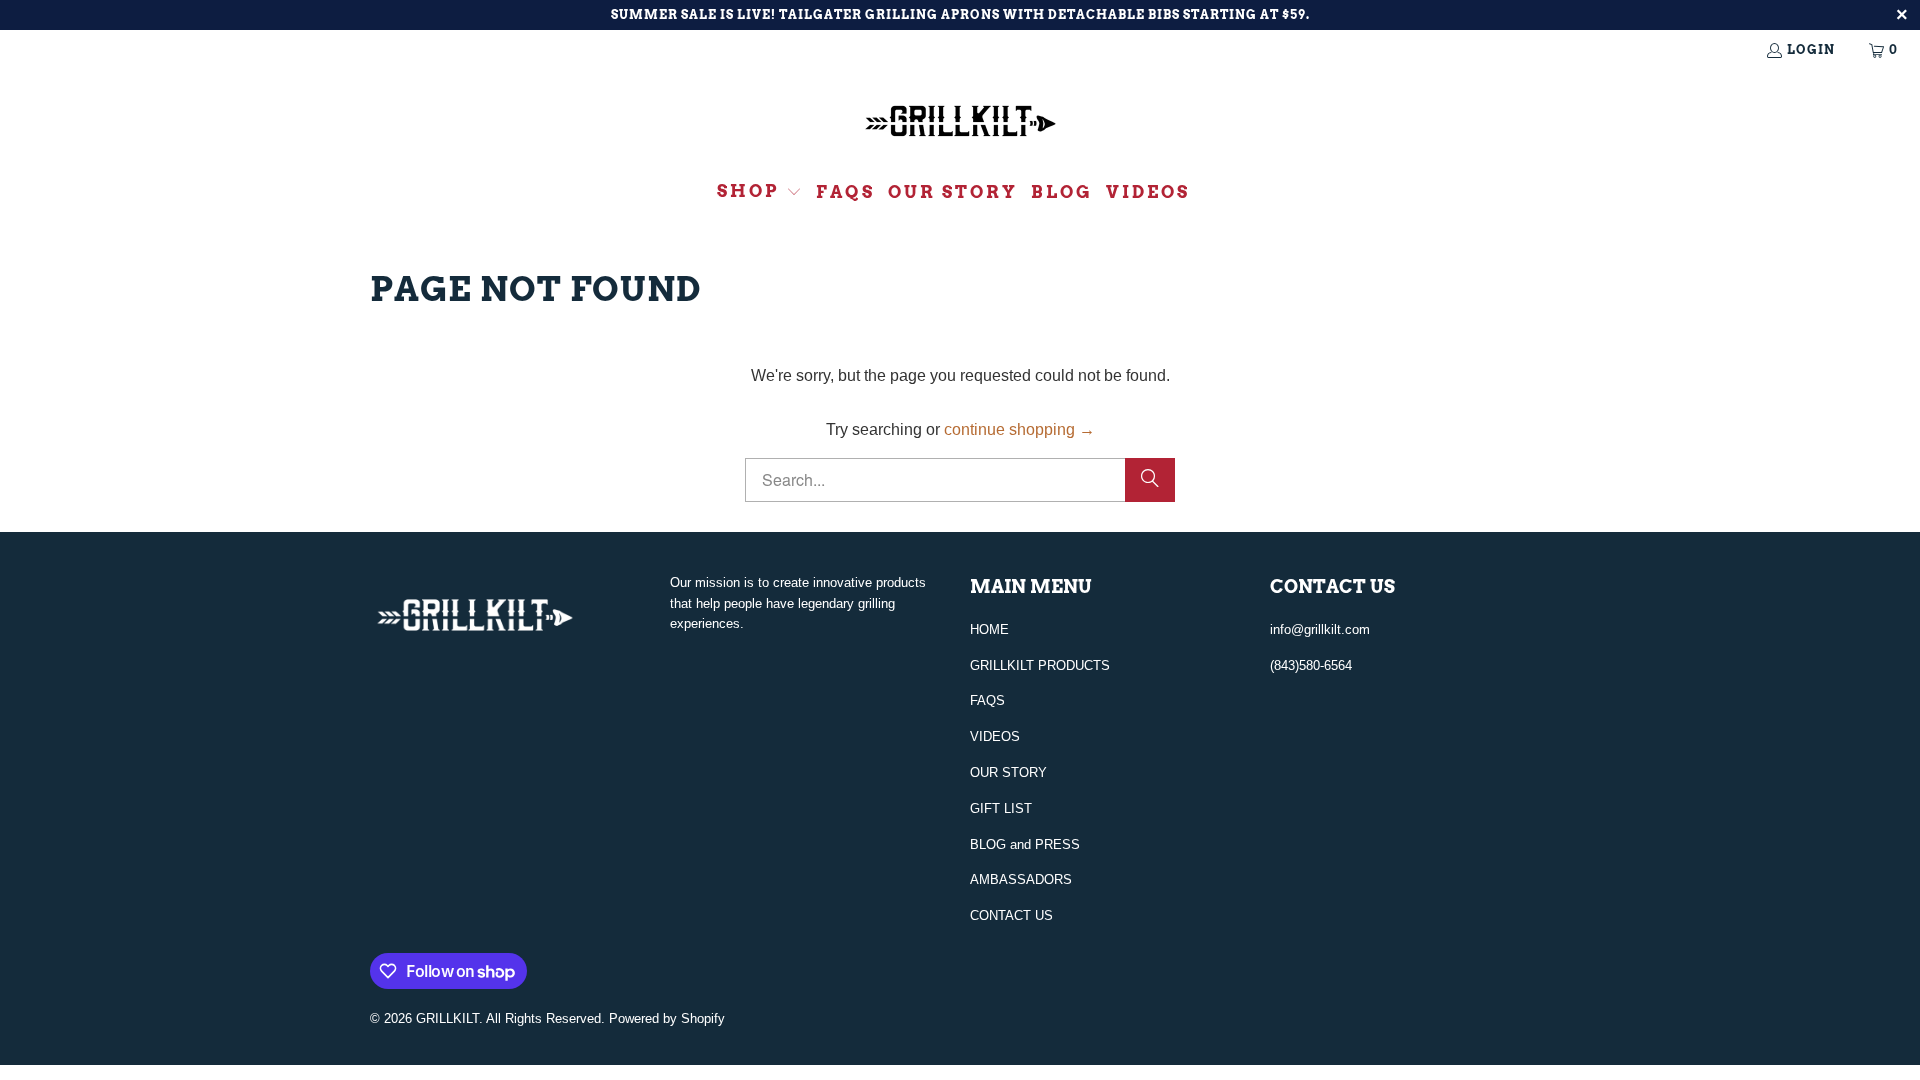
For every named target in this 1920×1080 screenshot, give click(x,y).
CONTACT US (1011, 915)
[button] (759, 193)
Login (1811, 49)
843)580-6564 (1313, 665)
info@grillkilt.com (1320, 629)
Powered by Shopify (667, 1018)
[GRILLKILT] (960, 123)
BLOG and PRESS (1025, 844)
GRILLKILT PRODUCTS (1040, 665)
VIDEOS (995, 736)
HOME (989, 629)
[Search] (1150, 480)
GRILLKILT (447, 1018)
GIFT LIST (1001, 808)
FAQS (987, 700)
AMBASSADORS (1021, 879)
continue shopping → (1019, 429)
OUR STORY (1008, 772)
